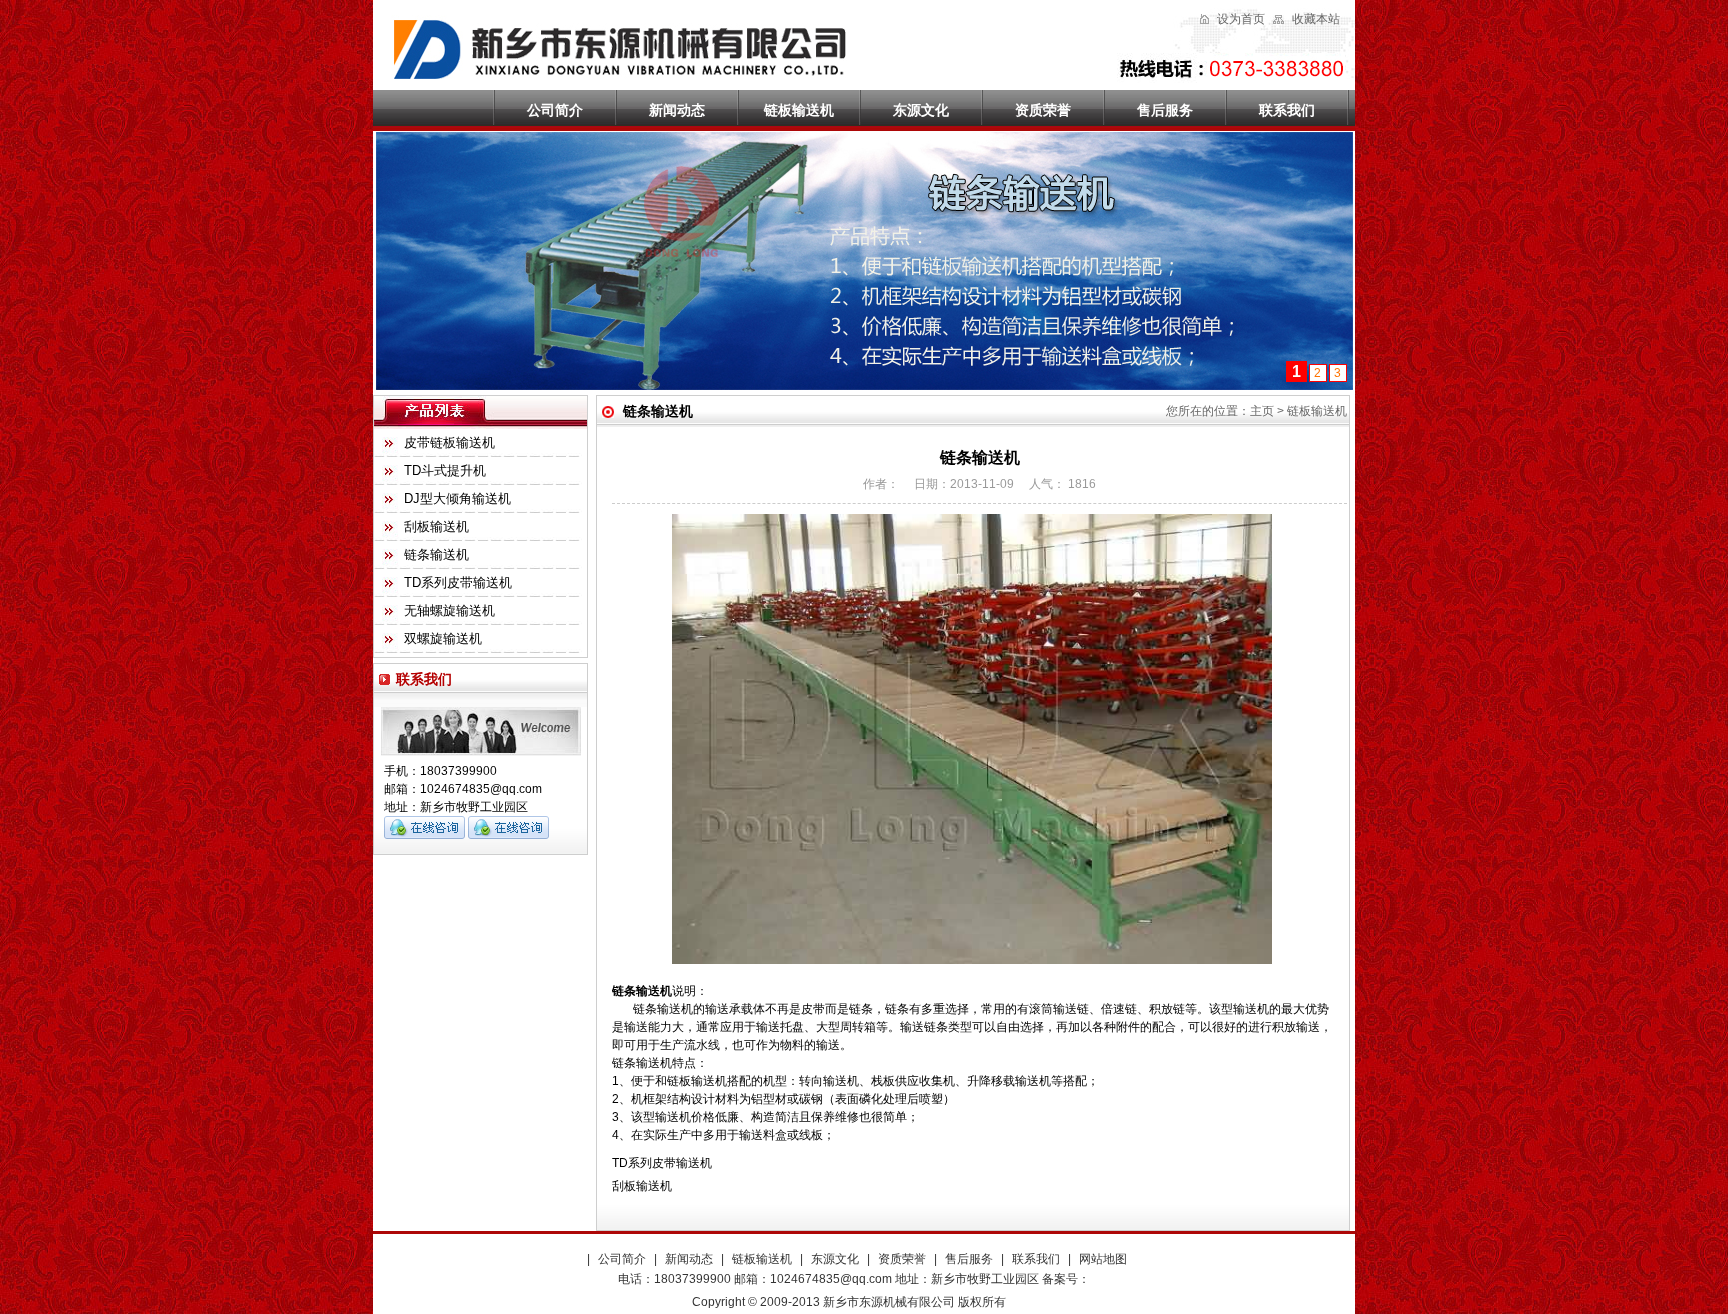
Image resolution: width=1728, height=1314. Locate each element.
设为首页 (1241, 19)
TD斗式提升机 (445, 470)
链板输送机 (799, 110)
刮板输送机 (436, 526)
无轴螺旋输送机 (449, 610)
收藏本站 (1316, 19)
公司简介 (555, 110)
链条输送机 (436, 554)
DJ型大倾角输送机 (457, 498)
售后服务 (1165, 110)
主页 (1262, 411)
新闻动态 (677, 110)
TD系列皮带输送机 (458, 582)
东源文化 (921, 110)
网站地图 (1103, 1259)
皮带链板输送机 (449, 442)
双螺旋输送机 (443, 638)
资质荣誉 (1043, 110)
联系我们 (1287, 110)
